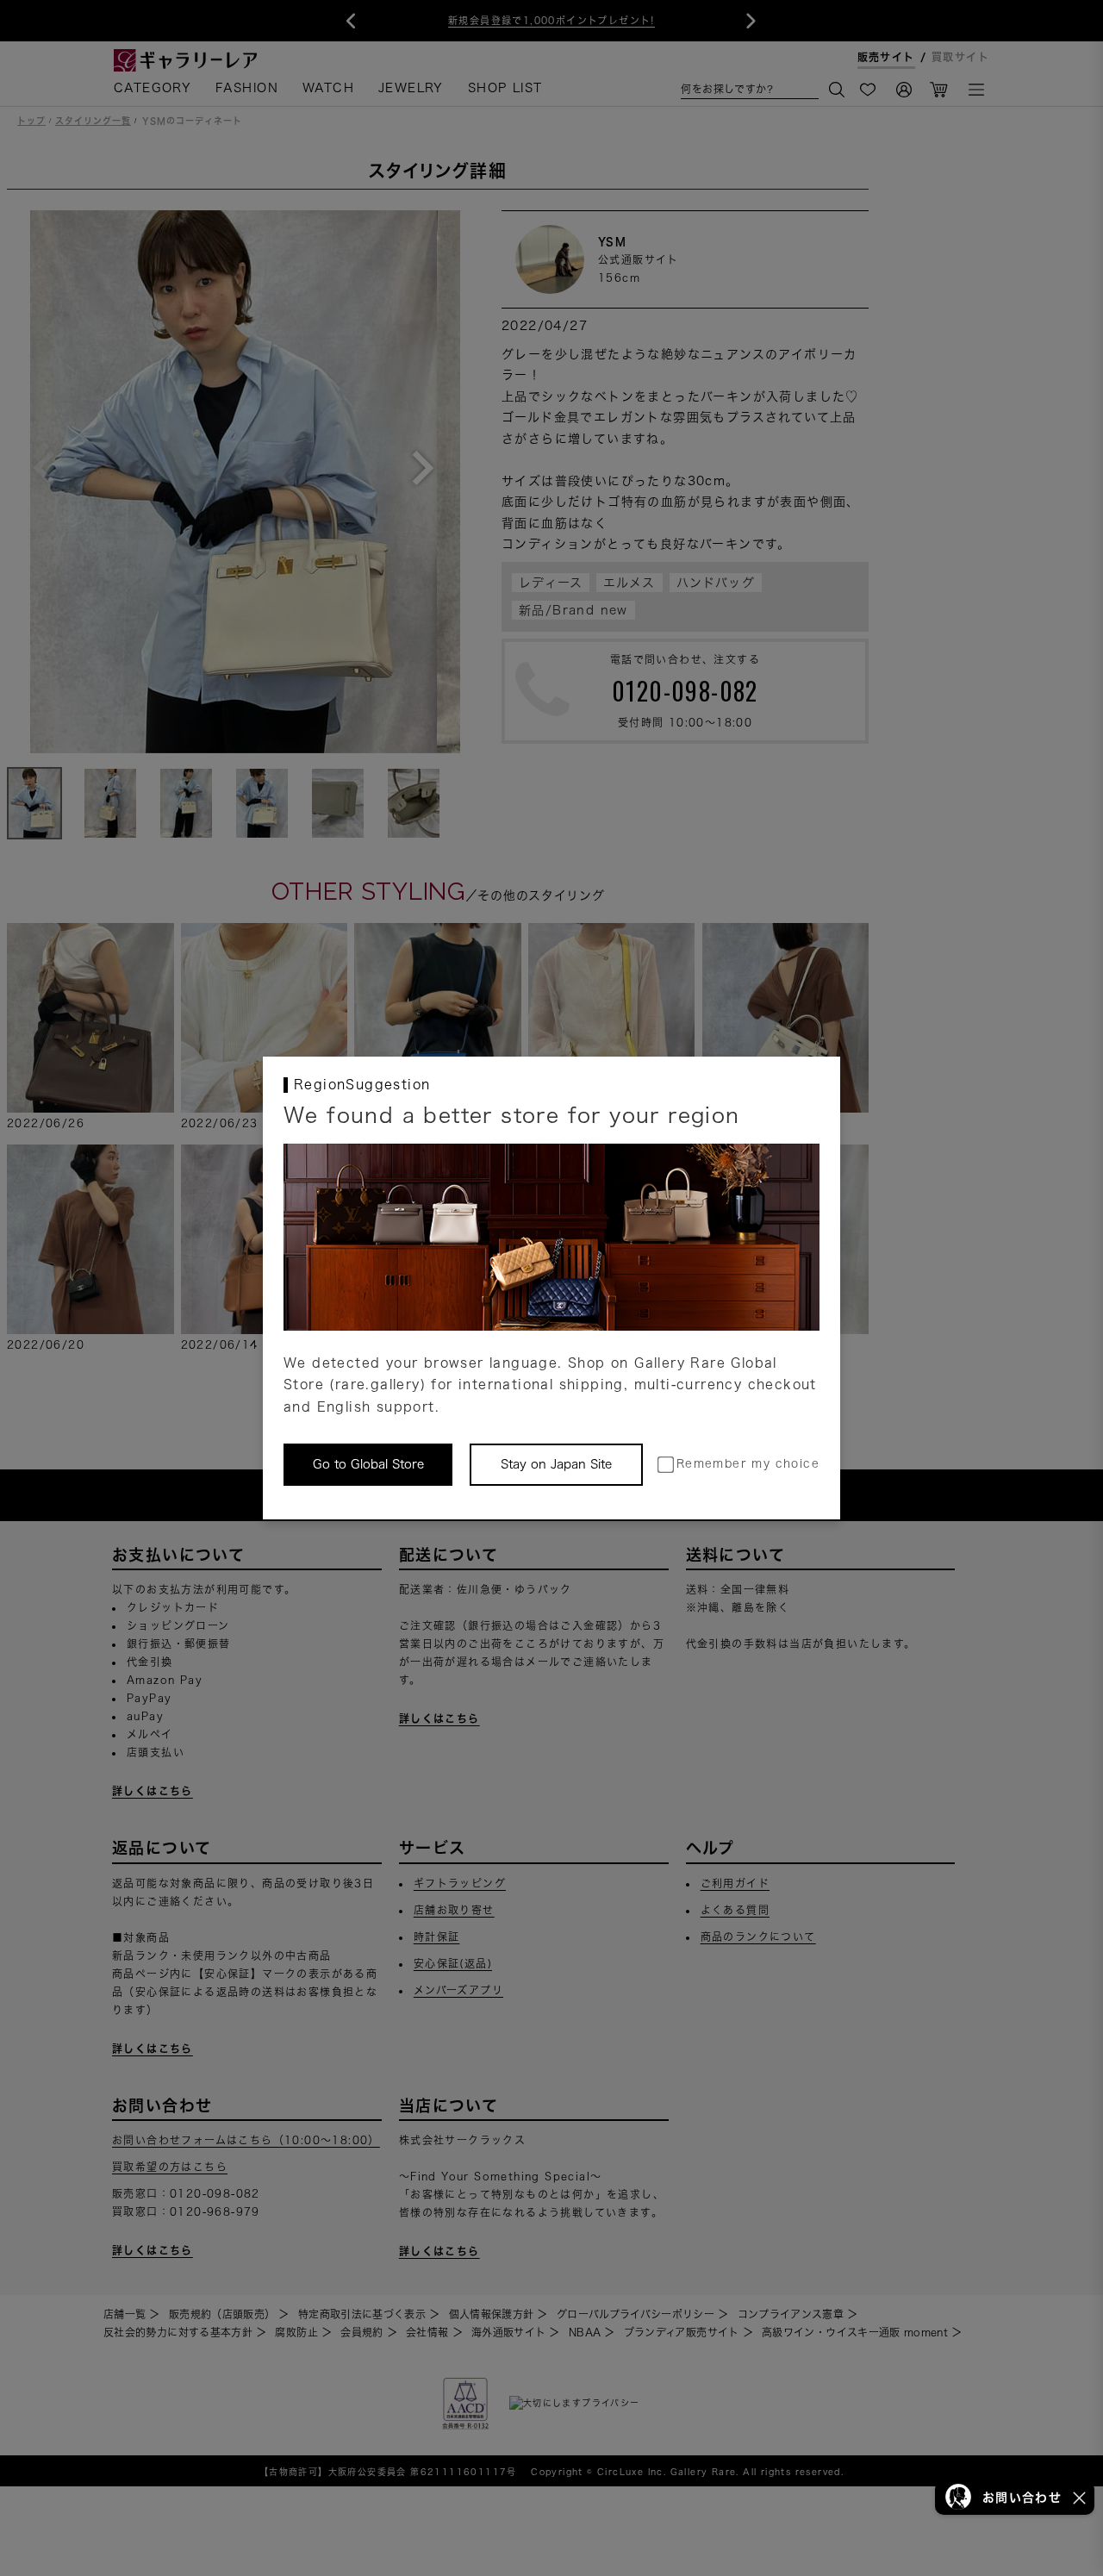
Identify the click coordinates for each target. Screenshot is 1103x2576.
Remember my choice (748, 1464)
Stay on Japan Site (556, 1464)
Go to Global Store (368, 1464)
